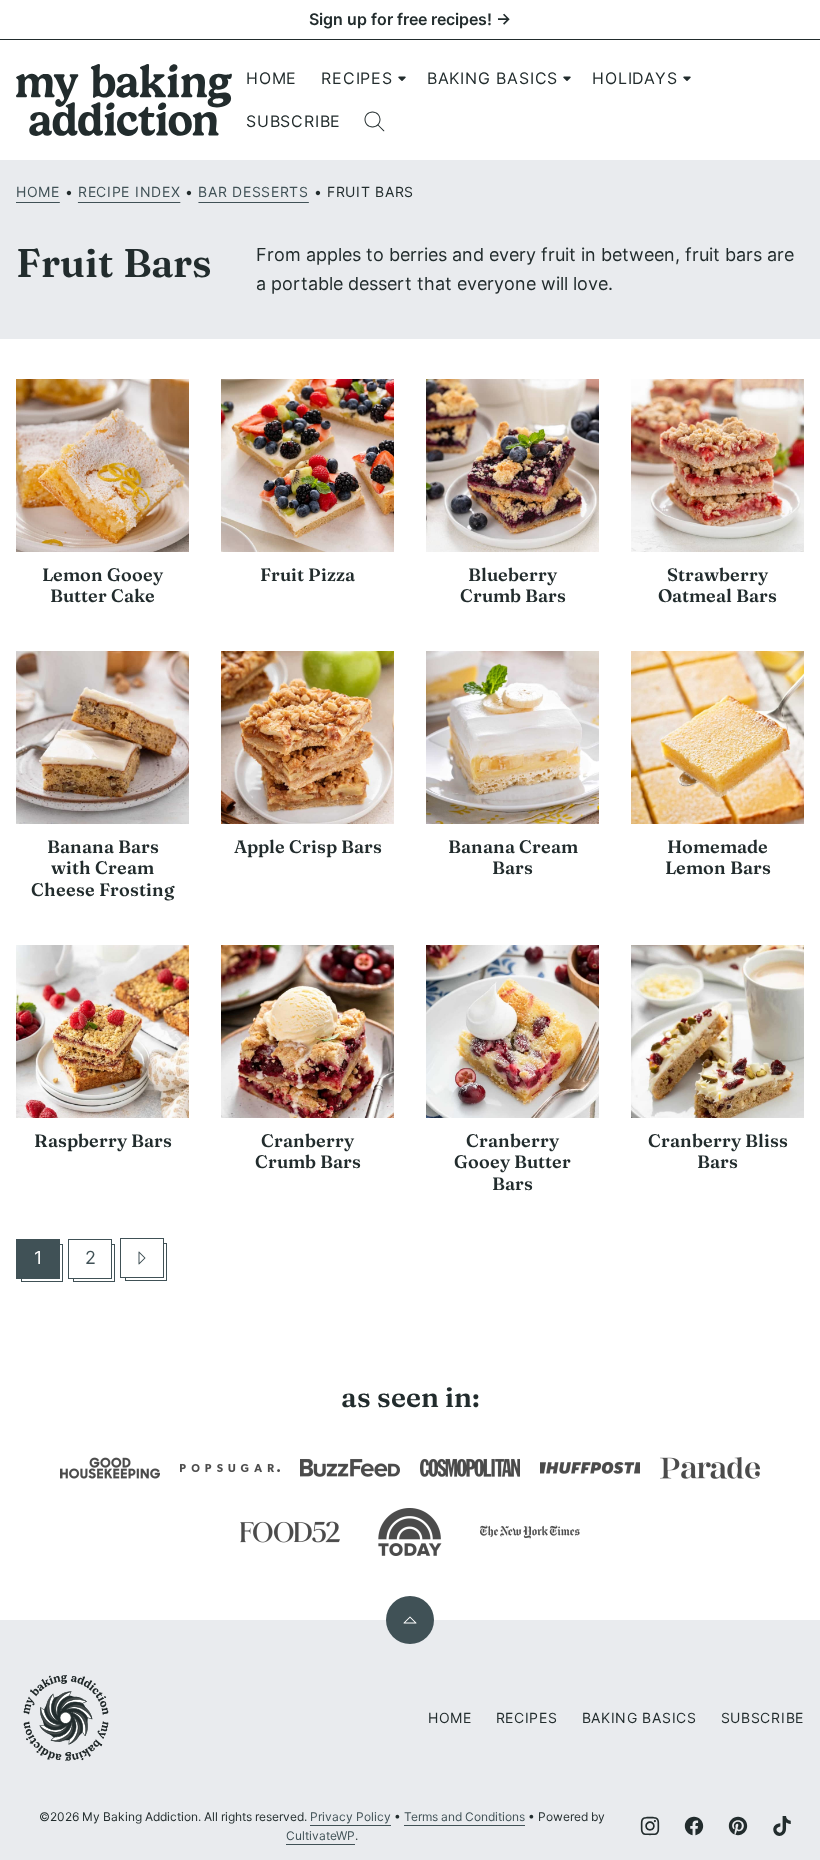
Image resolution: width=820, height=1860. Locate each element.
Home (271, 78)
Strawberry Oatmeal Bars (717, 585)
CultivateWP (320, 1835)
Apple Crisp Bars (308, 846)
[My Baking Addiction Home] (125, 100)
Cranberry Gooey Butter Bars (512, 1162)
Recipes (357, 78)
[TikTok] (782, 1826)
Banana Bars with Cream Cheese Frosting (102, 868)
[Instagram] (650, 1826)
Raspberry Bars (103, 1140)
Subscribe (293, 121)
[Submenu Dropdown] (402, 78)
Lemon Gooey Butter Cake (102, 585)
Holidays (634, 78)
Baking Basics (492, 78)
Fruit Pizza (307, 574)
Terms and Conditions (464, 1816)
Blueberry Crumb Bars (513, 585)
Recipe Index (129, 191)
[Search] (375, 122)
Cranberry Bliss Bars (718, 1151)
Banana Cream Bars (513, 857)
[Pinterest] (738, 1826)
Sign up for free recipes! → (410, 19)
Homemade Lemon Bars (718, 857)
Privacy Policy (350, 1816)
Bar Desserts (253, 191)
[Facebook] (694, 1826)
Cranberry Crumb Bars (308, 1151)
